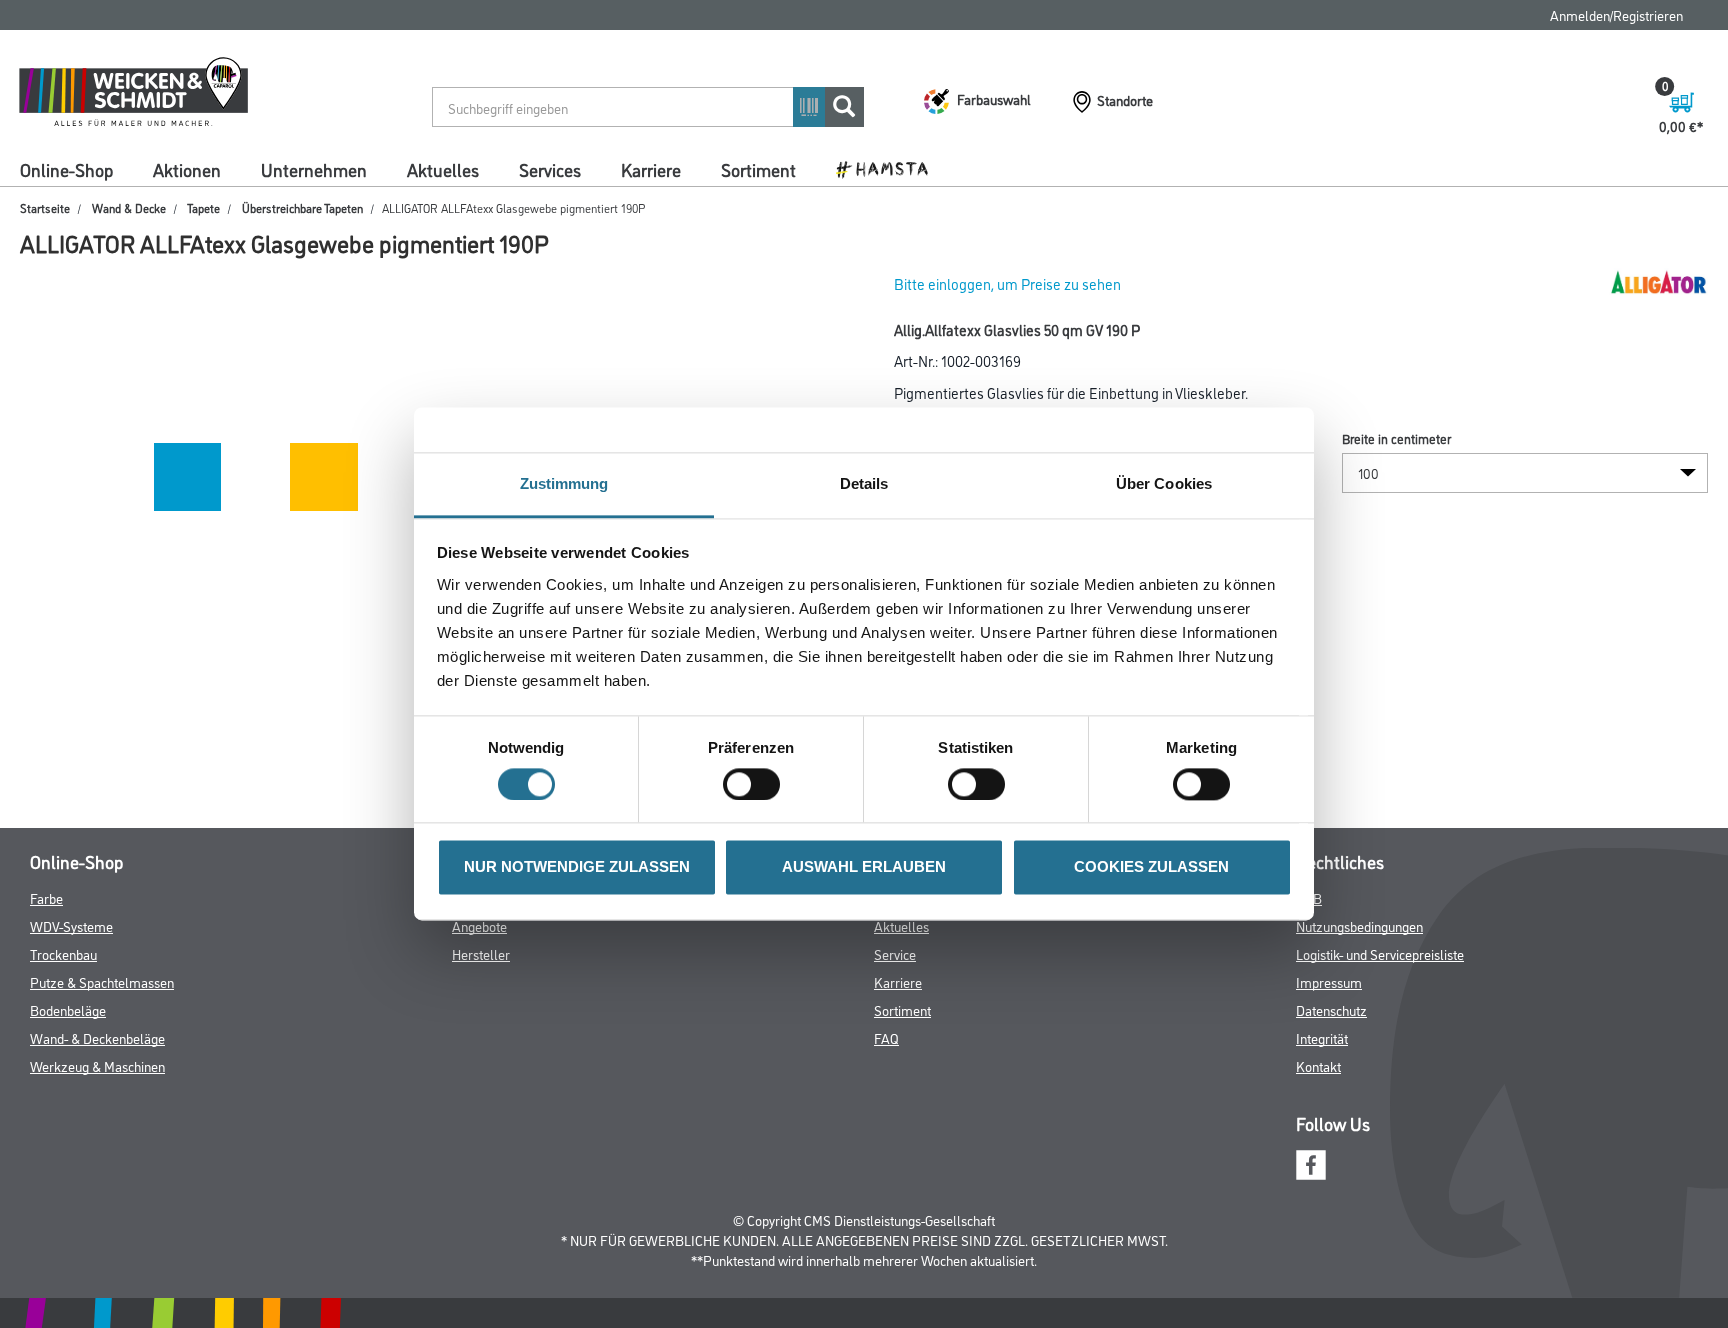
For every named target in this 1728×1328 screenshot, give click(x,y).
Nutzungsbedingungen (1359, 925)
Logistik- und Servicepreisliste (1380, 953)
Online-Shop (66, 169)
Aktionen (187, 169)
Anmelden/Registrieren (1616, 14)
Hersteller (481, 953)
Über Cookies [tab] (1164, 483)
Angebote (479, 925)
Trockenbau (63, 953)
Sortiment (758, 169)
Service (895, 953)
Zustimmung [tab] (564, 483)
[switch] (756, 785)
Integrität (1322, 1037)
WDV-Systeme (71, 925)
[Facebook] (1311, 1161)
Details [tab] (864, 483)
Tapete (203, 207)
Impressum (1329, 981)
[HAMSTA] (889, 168)
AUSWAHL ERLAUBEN (864, 867)
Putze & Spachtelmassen (102, 981)
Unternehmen (314, 169)
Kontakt (1318, 1065)
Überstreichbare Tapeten (302, 207)
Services (550, 169)
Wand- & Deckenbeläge (97, 1037)
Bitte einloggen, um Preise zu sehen (1007, 283)
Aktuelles (443, 169)
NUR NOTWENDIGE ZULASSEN (577, 867)
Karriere (651, 169)
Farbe (46, 897)
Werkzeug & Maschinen (97, 1065)
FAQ (886, 1037)
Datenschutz (1331, 1009)
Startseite (45, 207)
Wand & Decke (129, 207)
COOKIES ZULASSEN (1151, 867)
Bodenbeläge (68, 1009)
